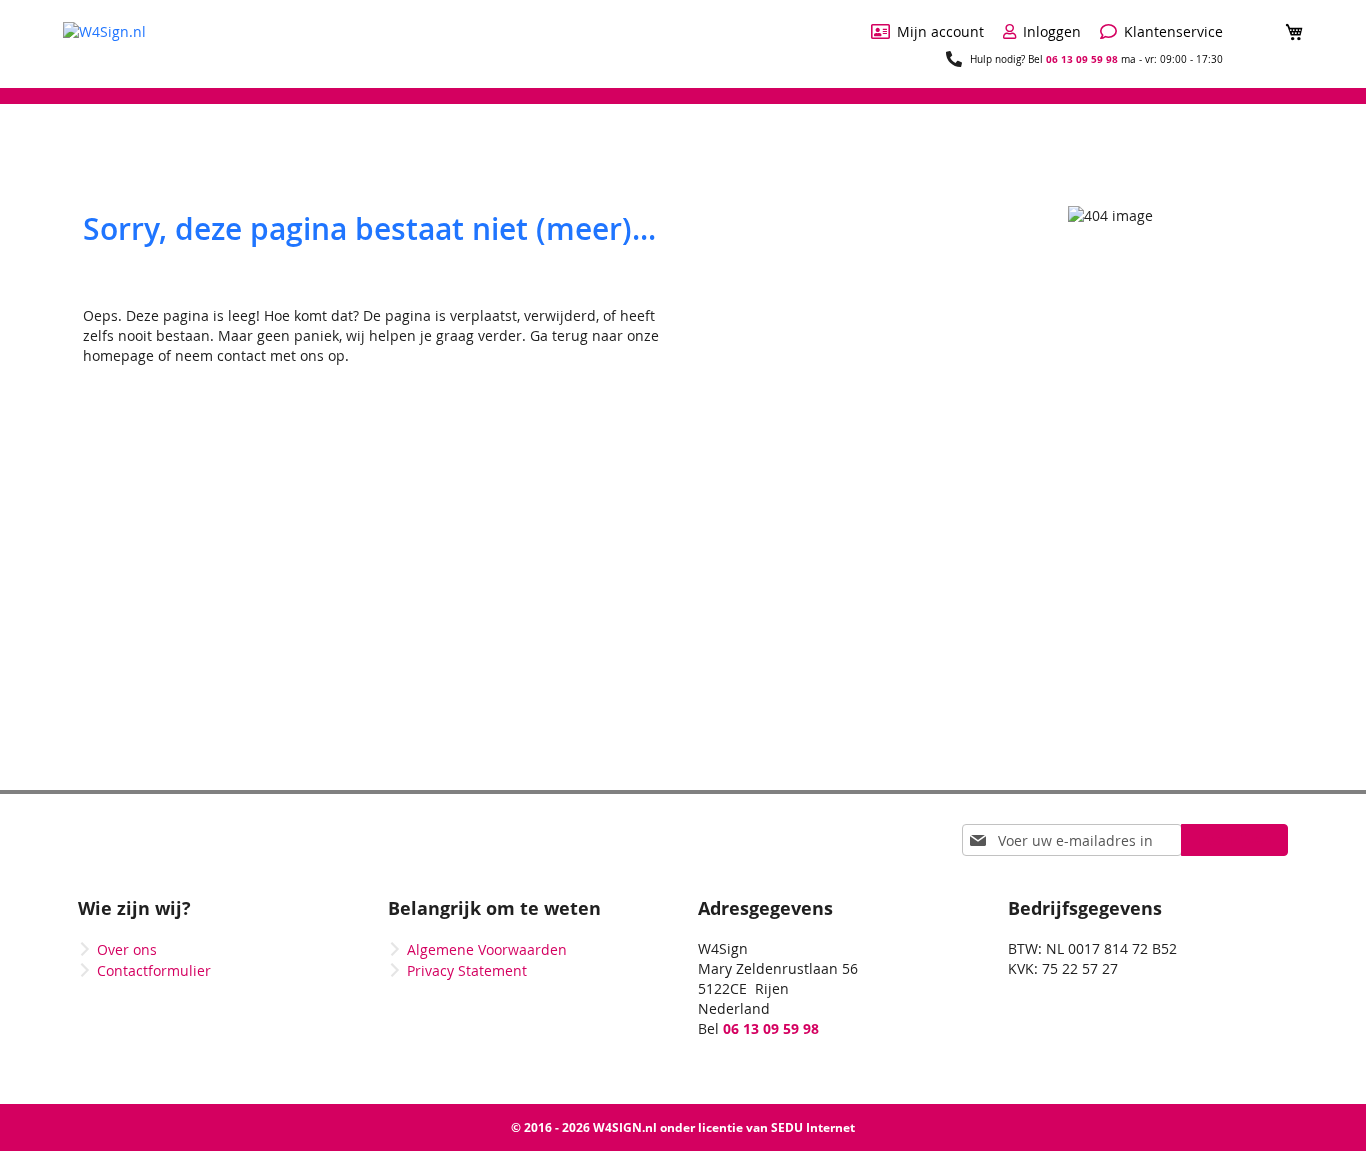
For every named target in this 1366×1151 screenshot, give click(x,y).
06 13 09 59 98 (1082, 59)
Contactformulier (154, 970)
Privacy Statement (467, 970)
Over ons (127, 949)
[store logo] (104, 42)
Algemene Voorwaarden (487, 949)
